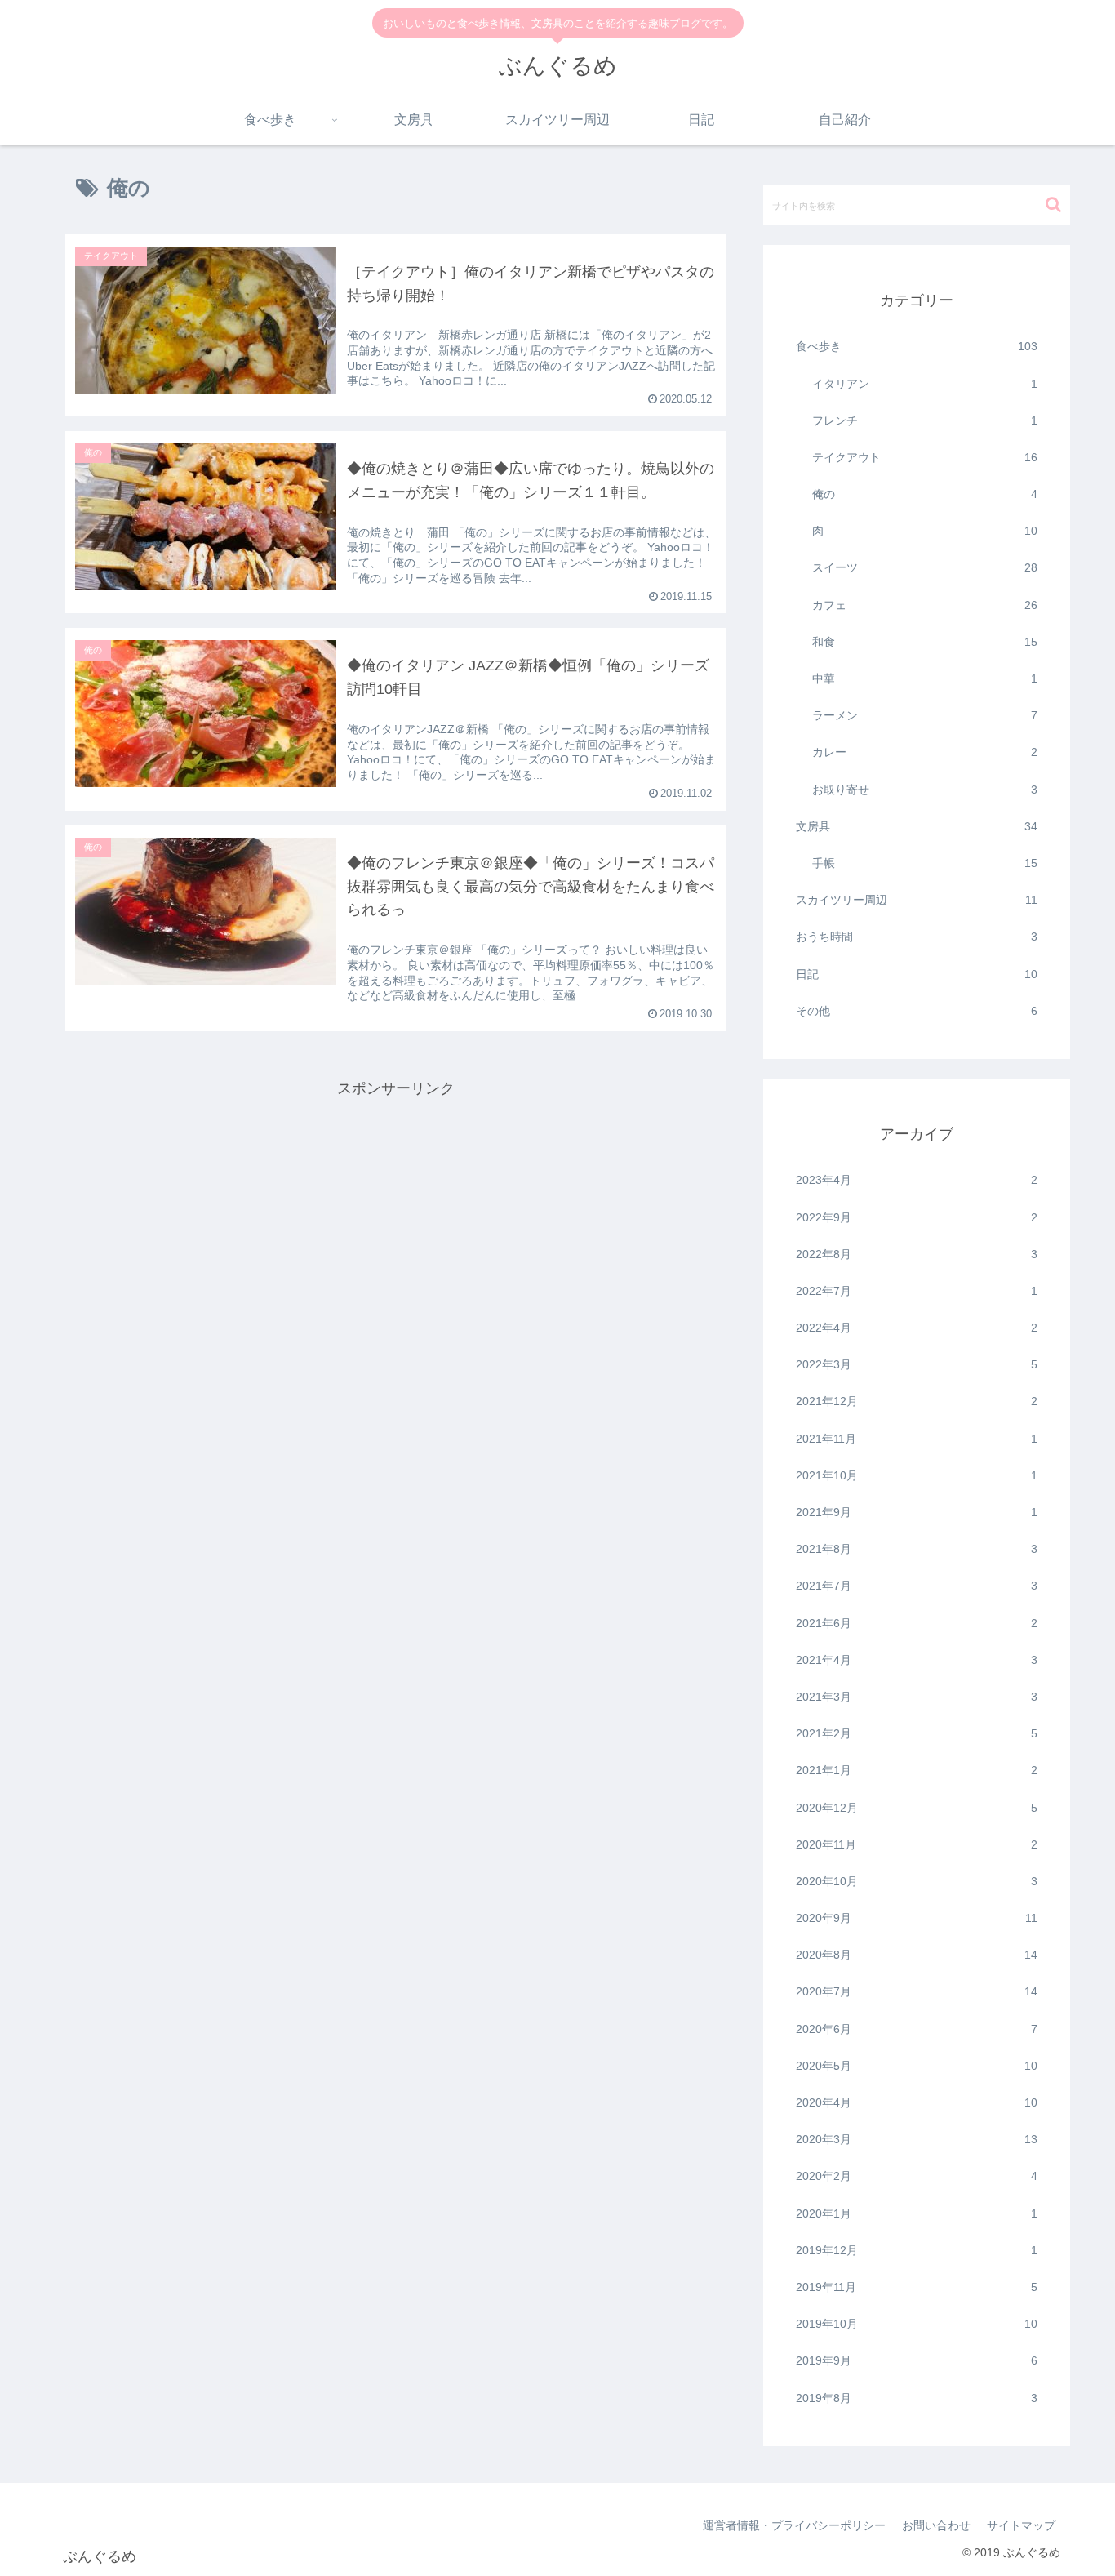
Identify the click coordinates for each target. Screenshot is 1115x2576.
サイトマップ (1021, 2525)
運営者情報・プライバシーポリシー (794, 2525)
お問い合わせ (936, 2525)
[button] (1053, 205)
